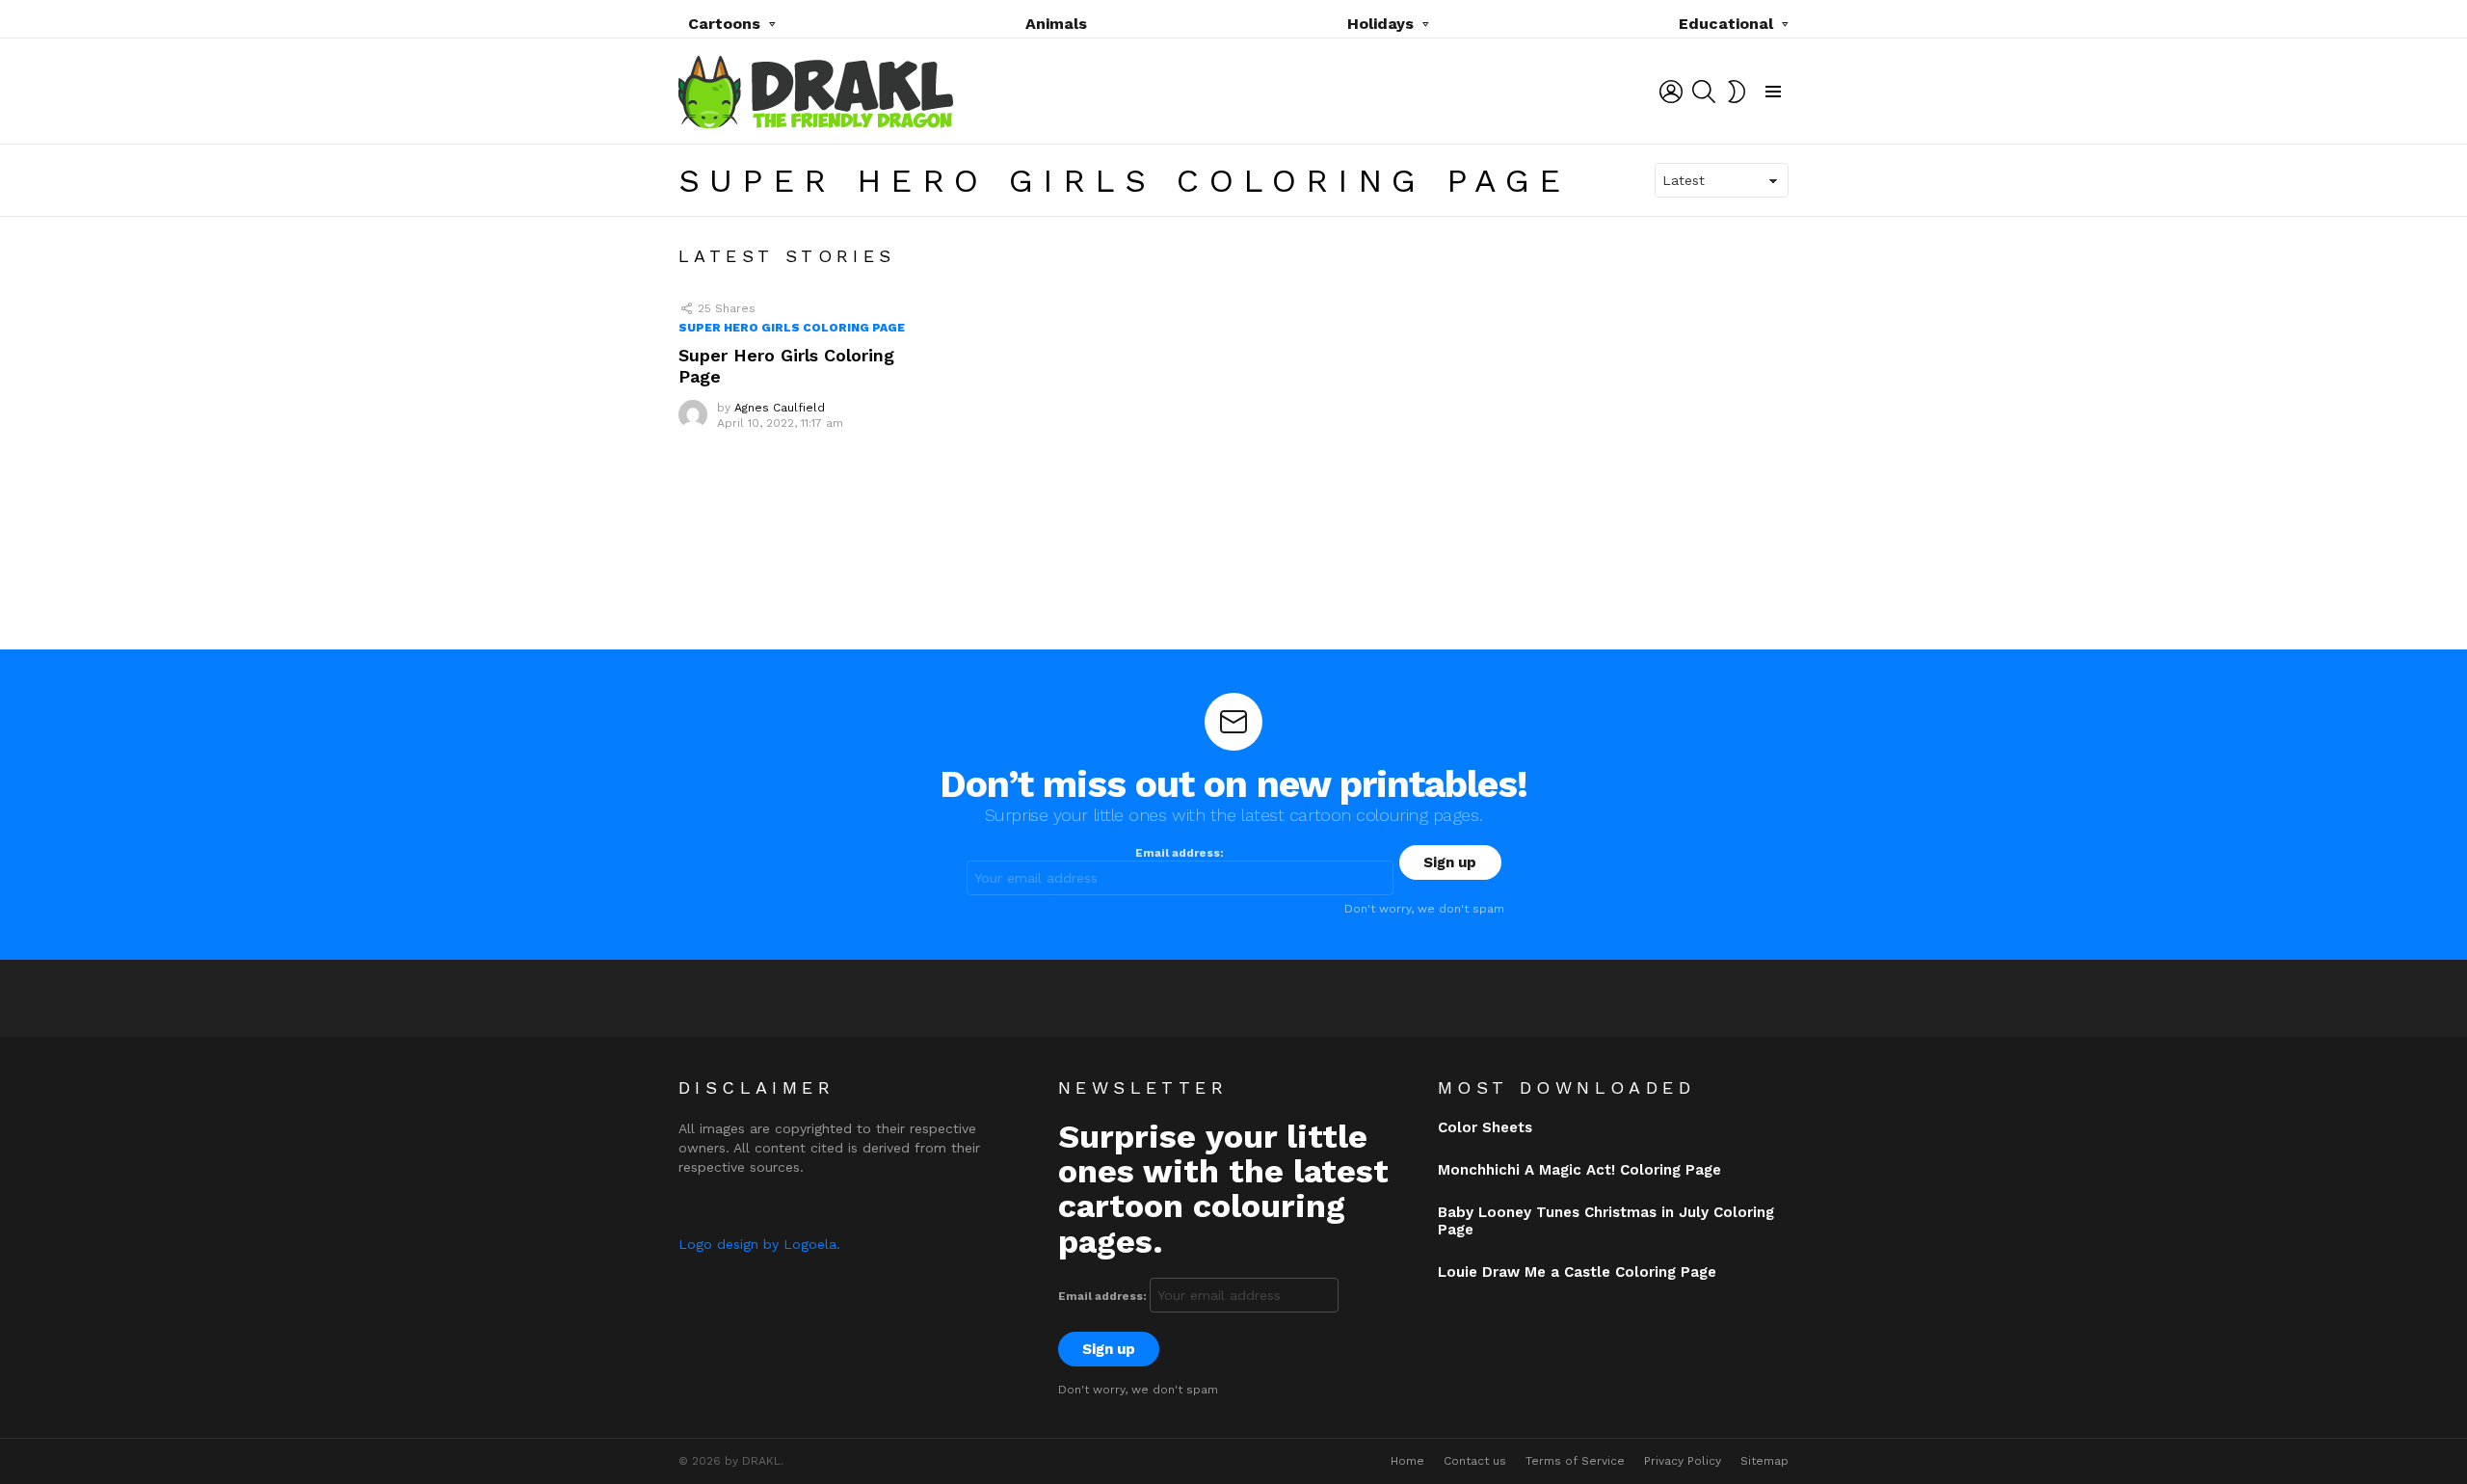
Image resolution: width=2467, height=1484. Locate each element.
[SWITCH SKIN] (1737, 92)
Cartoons (724, 24)
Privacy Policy (1683, 1461)
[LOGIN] (1671, 92)
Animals (1056, 24)
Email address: (1180, 853)
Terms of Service (1575, 1461)
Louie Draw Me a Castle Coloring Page (1577, 1272)
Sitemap (1764, 1461)
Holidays (1380, 24)
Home (1407, 1461)
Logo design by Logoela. (759, 1244)
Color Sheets (1485, 1127)
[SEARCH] (1704, 92)
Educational (1726, 24)
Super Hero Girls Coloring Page (792, 328)
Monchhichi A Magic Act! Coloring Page (1579, 1170)
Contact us (1475, 1461)
